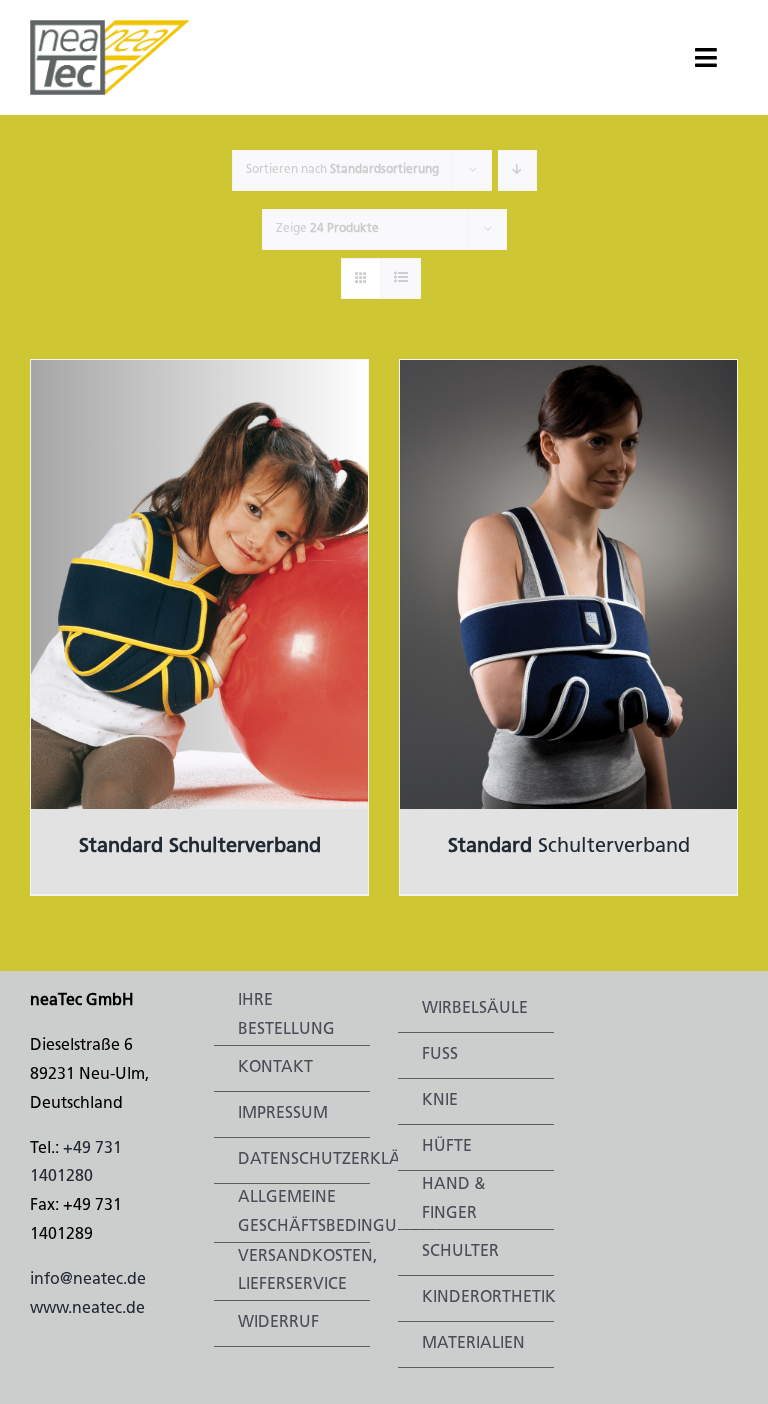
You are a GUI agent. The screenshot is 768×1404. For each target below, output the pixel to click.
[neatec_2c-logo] (110, 28)
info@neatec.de (88, 1280)
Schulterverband (569, 847)
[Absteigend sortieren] (517, 170)
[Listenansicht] (400, 278)
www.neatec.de (87, 1309)
